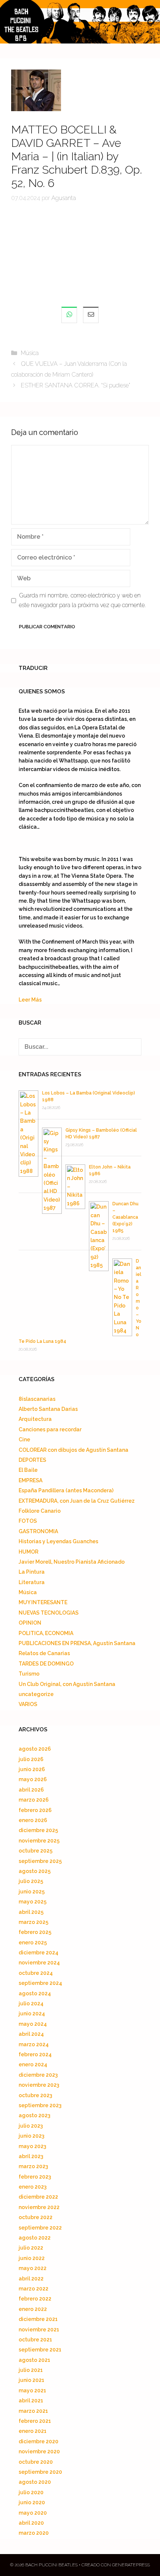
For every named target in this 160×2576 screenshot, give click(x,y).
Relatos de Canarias (44, 1653)
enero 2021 (33, 2431)
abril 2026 (31, 1790)
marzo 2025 (33, 1922)
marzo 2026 (34, 1800)
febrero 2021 (35, 2421)
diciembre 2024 (39, 1953)
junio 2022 (32, 2258)
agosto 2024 (35, 1993)
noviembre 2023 (39, 2085)
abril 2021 (31, 2401)
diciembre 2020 (39, 2441)
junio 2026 (32, 1769)
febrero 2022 (35, 2299)
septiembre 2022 (40, 2228)
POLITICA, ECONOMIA (46, 1633)
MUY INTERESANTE (43, 1602)
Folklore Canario (40, 1511)
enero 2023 (33, 2187)
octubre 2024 (36, 1973)
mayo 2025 (33, 1902)
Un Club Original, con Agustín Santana (67, 1684)
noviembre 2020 (39, 2451)
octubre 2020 (36, 2462)
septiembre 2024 (40, 1983)
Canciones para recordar (50, 1429)
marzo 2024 (34, 2044)
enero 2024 (33, 2064)
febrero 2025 (35, 1932)
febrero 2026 (35, 1810)
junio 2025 (32, 1892)
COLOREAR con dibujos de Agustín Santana (73, 1450)
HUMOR (28, 1552)
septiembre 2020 (40, 2472)
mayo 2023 (32, 2146)
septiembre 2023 (40, 2105)
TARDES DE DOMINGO (46, 1664)
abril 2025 (31, 1912)
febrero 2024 (35, 2054)
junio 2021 (31, 2380)
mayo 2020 (33, 2513)
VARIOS (28, 1704)
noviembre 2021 (39, 2330)
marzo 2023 (33, 2166)
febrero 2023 (35, 2177)
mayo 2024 (33, 2024)
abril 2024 (31, 2034)
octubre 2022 (36, 2217)
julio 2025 (31, 1881)
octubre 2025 (36, 1851)
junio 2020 (32, 2502)
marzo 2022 (33, 2289)
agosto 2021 (34, 2360)
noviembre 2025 (39, 1841)
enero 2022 (33, 2309)
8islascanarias (37, 1399)
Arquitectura (35, 1419)
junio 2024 (32, 2014)
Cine (24, 1439)
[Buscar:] (80, 1047)
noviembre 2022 (39, 2207)
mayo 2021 (32, 2390)
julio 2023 (31, 2126)
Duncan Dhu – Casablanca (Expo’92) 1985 (125, 1217)
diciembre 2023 (38, 2075)
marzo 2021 (33, 2411)
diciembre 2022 (38, 2197)
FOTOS (28, 1521)
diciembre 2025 (38, 1830)
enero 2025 (33, 1943)
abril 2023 (31, 2156)
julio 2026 (31, 1759)
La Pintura (32, 1572)
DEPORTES (32, 1460)
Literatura (32, 1582)
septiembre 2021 (40, 2350)
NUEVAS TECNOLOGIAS (49, 1613)
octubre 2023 (35, 2095)
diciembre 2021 (38, 2319)
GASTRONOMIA (38, 1531)
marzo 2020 (34, 2533)
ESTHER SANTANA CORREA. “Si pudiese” (76, 385)
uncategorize (36, 1694)
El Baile (28, 1470)
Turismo (29, 1674)
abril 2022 (31, 2279)
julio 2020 (31, 2492)
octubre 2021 (35, 2340)
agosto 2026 (35, 1749)
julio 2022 (31, 2248)
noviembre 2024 (39, 1963)
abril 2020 (31, 2523)
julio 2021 (31, 2370)
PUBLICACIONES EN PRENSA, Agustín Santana (77, 1643)
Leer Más (30, 1000)
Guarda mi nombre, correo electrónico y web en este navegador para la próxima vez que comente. (82, 600)
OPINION (30, 1623)
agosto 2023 (34, 2115)
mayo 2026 (33, 1779)
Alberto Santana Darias (48, 1409)
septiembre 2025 (40, 1861)
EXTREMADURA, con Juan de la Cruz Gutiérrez (77, 1501)
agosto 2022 (35, 2238)
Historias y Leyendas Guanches (58, 1541)
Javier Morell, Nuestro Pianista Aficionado (72, 1562)
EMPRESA (31, 1480)
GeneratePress (131, 2565)
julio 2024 (31, 2003)
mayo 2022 (33, 2268)
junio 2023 (31, 2136)
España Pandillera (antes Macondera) (66, 1490)
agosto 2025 (35, 1871)
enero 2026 (33, 1820)
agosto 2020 (35, 2482)
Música (30, 353)
